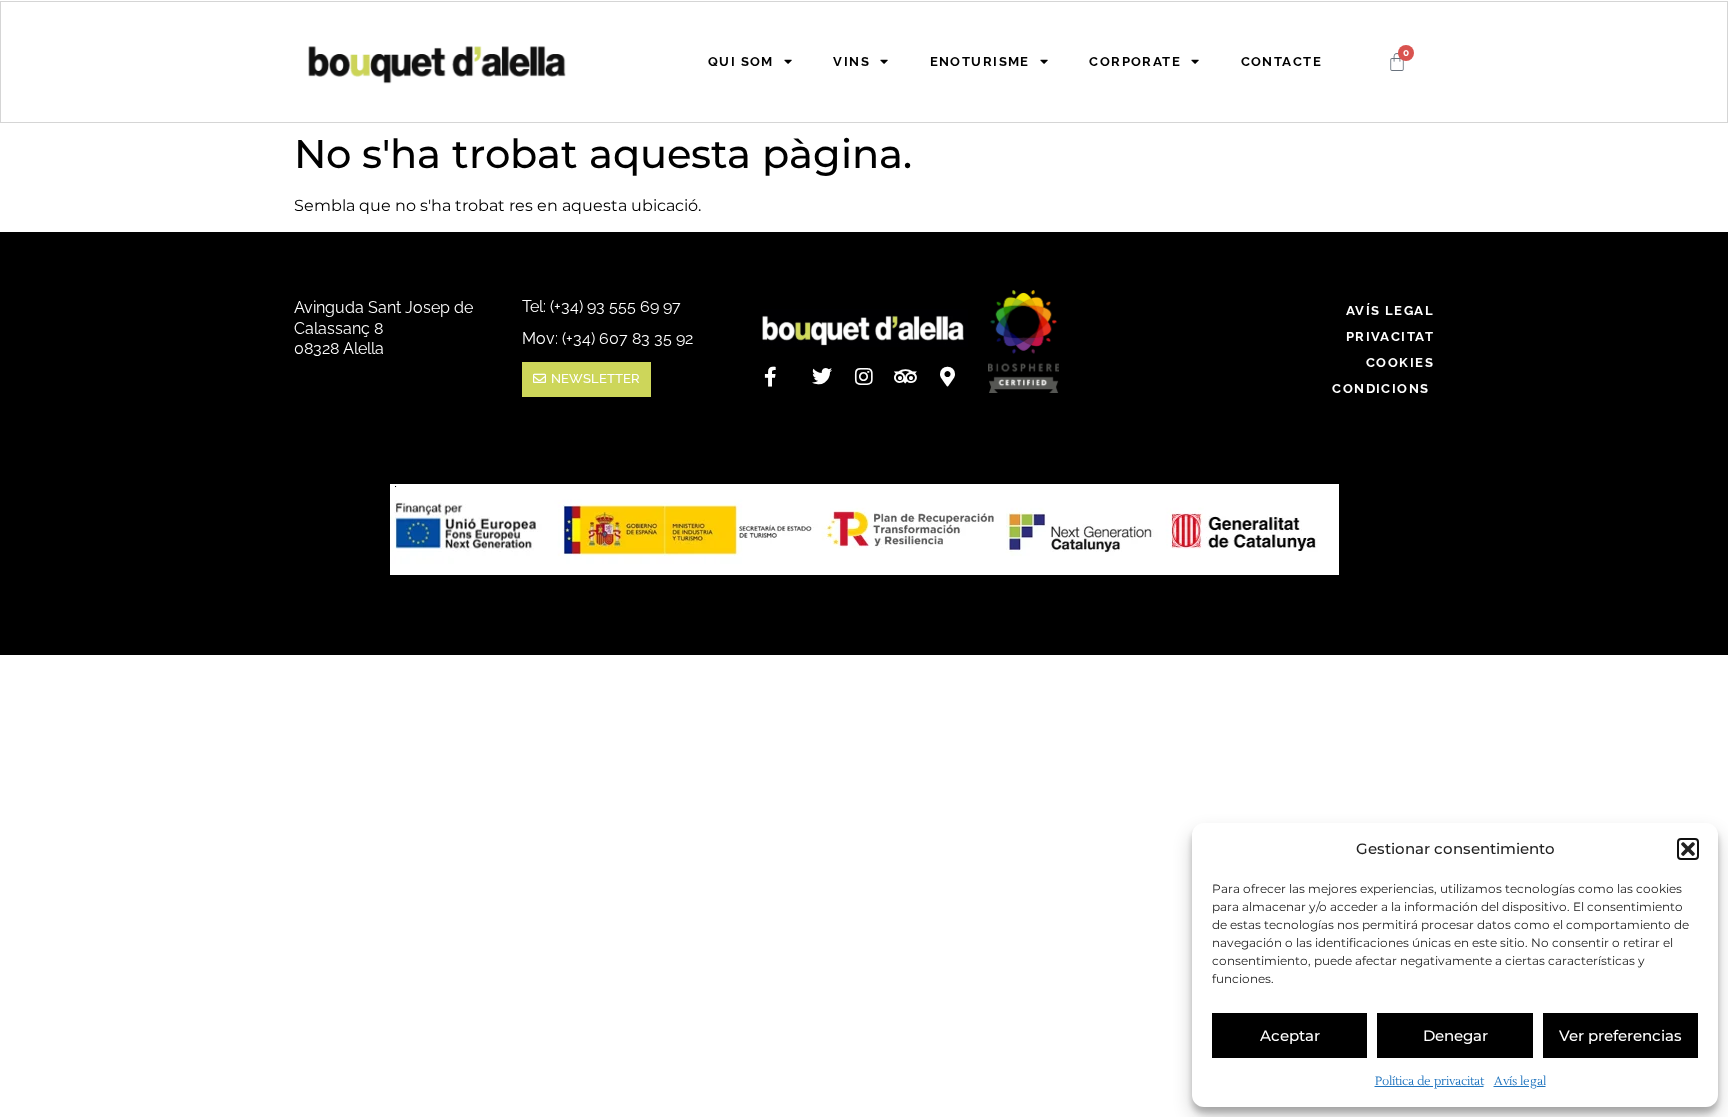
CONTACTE (1281, 61)
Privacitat (1390, 336)
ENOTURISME (980, 61)
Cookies (1400, 362)
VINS (851, 61)
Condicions (1383, 388)
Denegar (1455, 1035)
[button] (1688, 849)
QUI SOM (741, 61)
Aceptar (1290, 1035)
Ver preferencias (1620, 1035)
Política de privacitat (1429, 1081)
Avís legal (1520, 1081)
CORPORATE (1135, 61)
